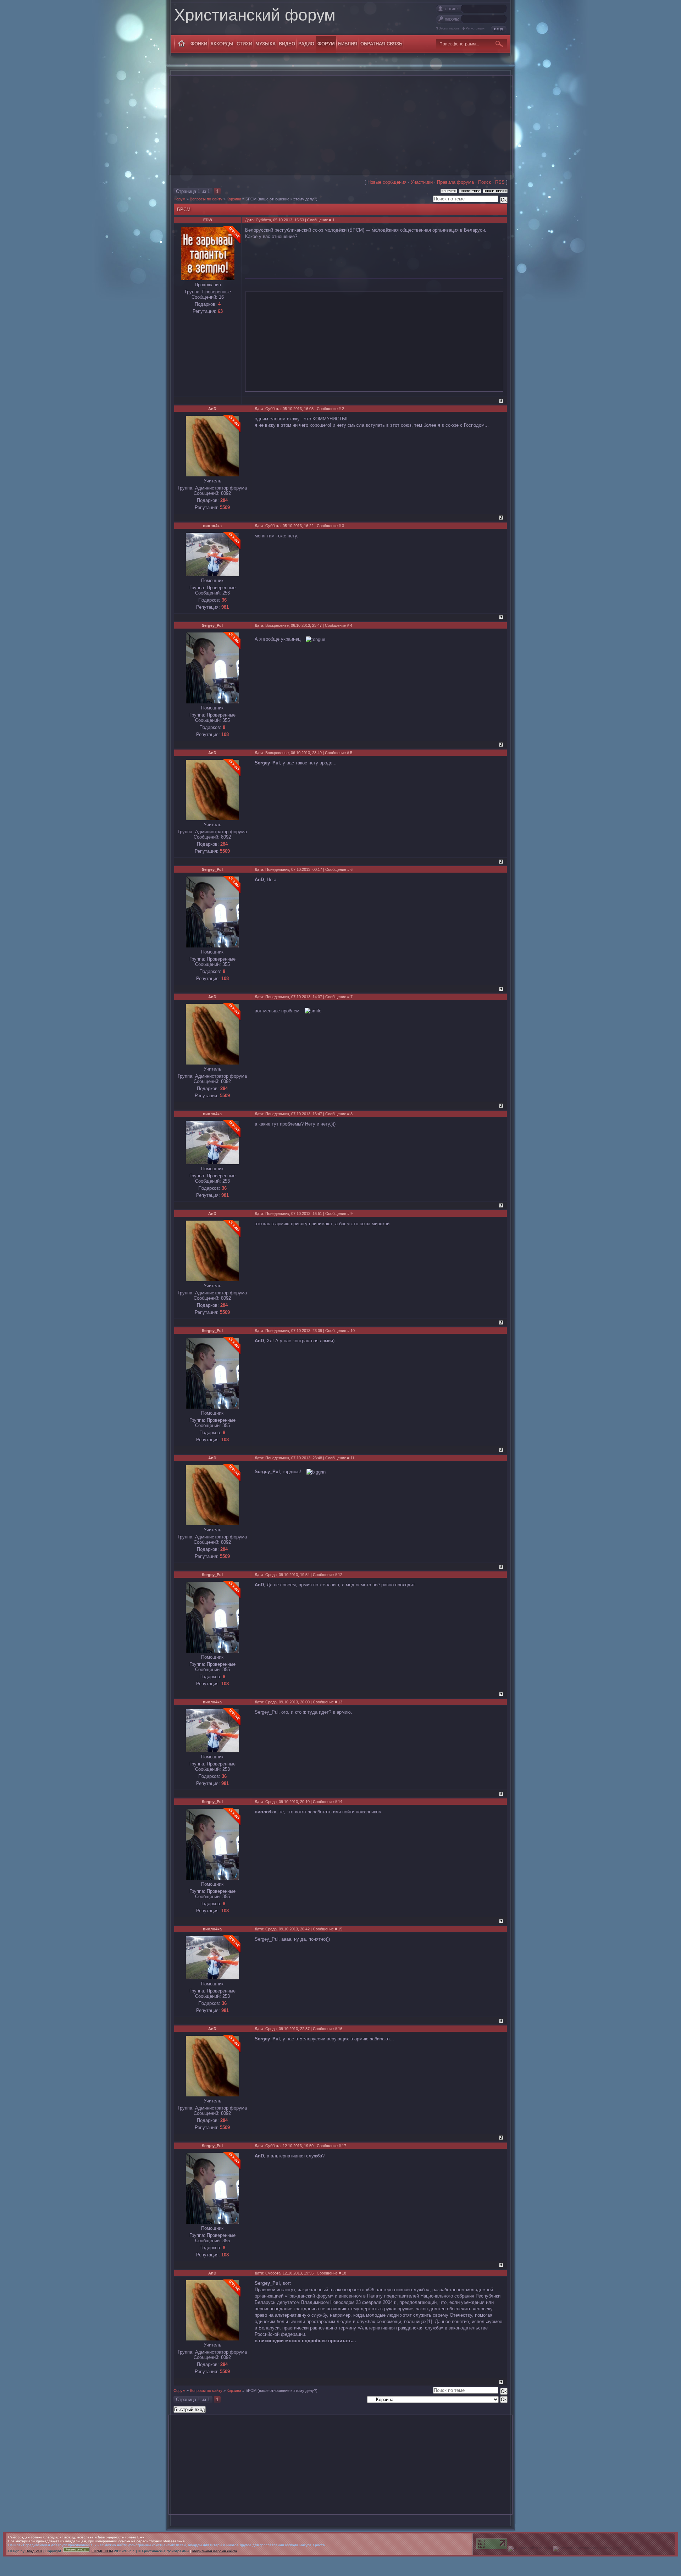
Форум (179, 199)
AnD (212, 409)
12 (340, 1575)
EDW (208, 220)
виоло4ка (212, 526)
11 (352, 1458)
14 (340, 1802)
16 (340, 2029)
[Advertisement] (340, 125)
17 (344, 2146)
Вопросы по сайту (206, 199)
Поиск (485, 182)
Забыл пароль (449, 28)
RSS (500, 182)
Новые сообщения (387, 182)
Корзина (234, 199)
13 (340, 1702)
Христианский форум (255, 15)
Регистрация (475, 28)
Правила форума (455, 182)
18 (344, 2273)
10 (353, 1331)
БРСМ (251, 199)
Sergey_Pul (212, 625)
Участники (422, 182)
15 (340, 1929)
